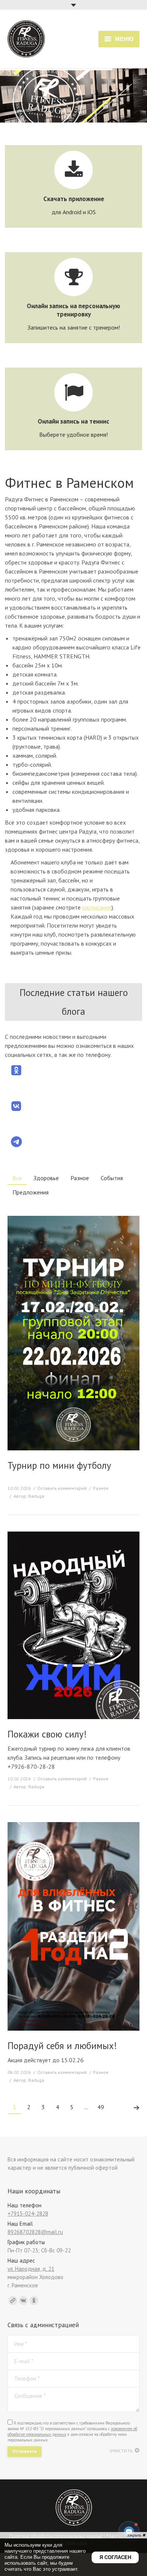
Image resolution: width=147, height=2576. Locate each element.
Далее (136, 2108)
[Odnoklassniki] (34, 2301)
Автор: (29, 1496)
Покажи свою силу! (47, 1734)
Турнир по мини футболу (59, 1466)
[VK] (23, 2301)
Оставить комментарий (62, 1488)
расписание (97, 907)
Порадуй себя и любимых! (62, 2046)
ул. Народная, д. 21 (31, 2269)
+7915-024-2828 (28, 2214)
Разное (101, 1488)
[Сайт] (13, 2301)
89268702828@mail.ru (35, 2232)
